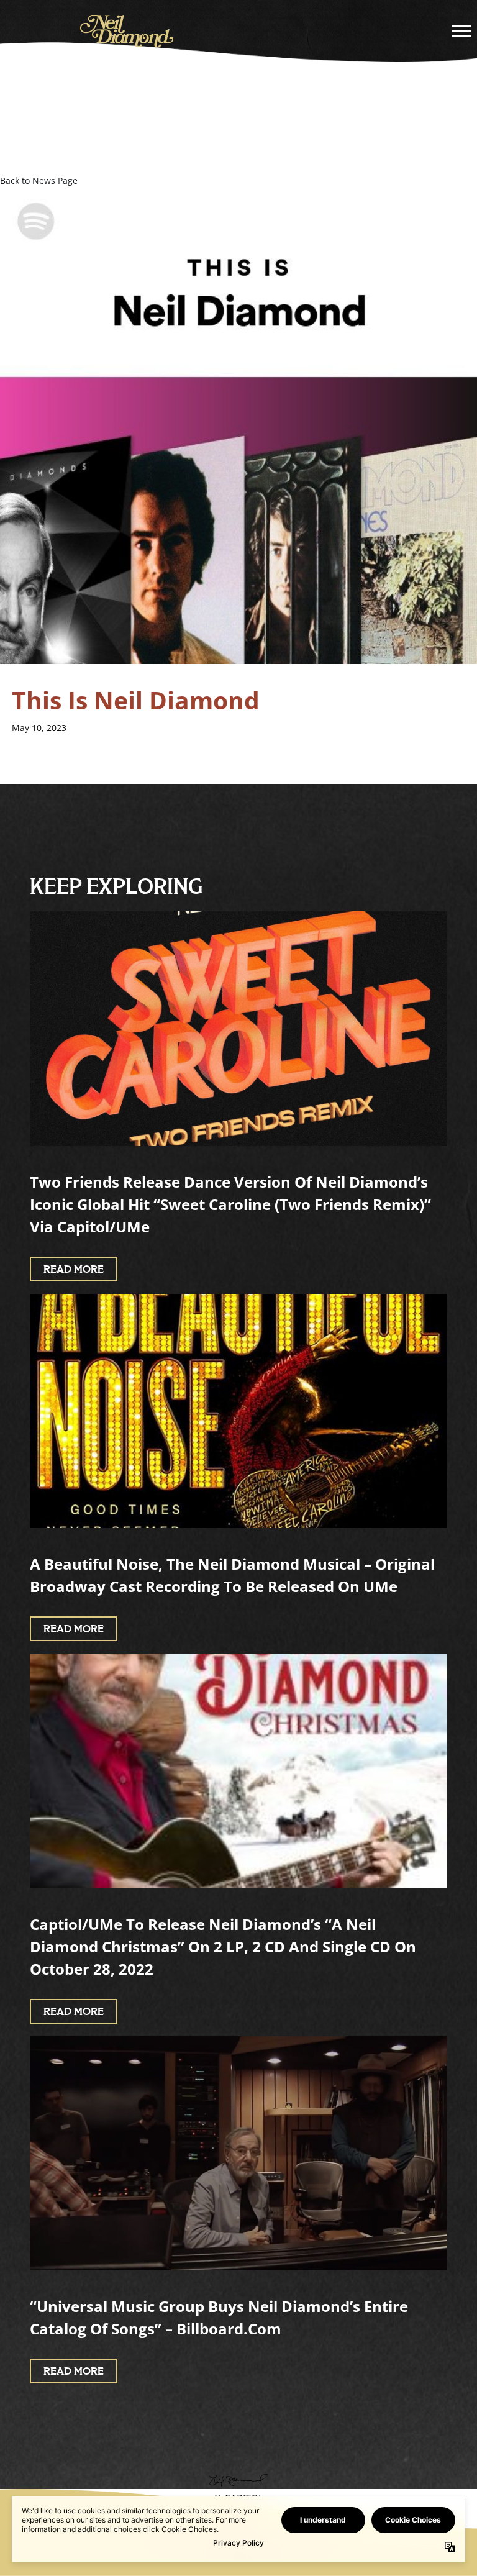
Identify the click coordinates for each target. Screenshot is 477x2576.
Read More (74, 1270)
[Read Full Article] (238, 1029)
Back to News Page (39, 180)
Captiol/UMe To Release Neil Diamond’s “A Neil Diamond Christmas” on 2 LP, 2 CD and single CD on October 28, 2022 (223, 1946)
